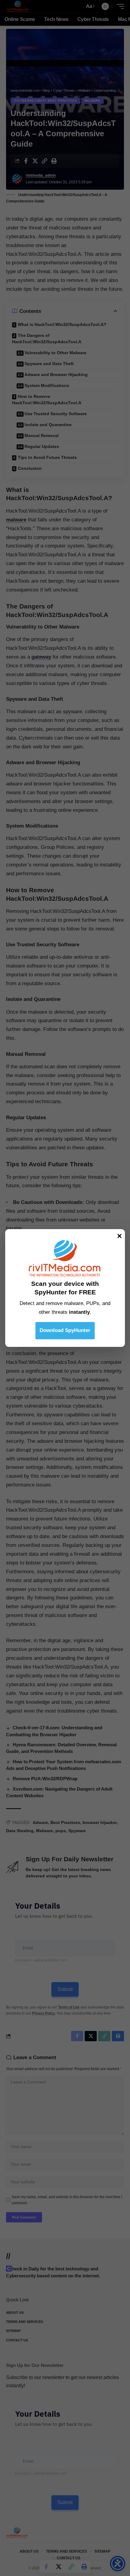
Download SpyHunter (65, 1330)
